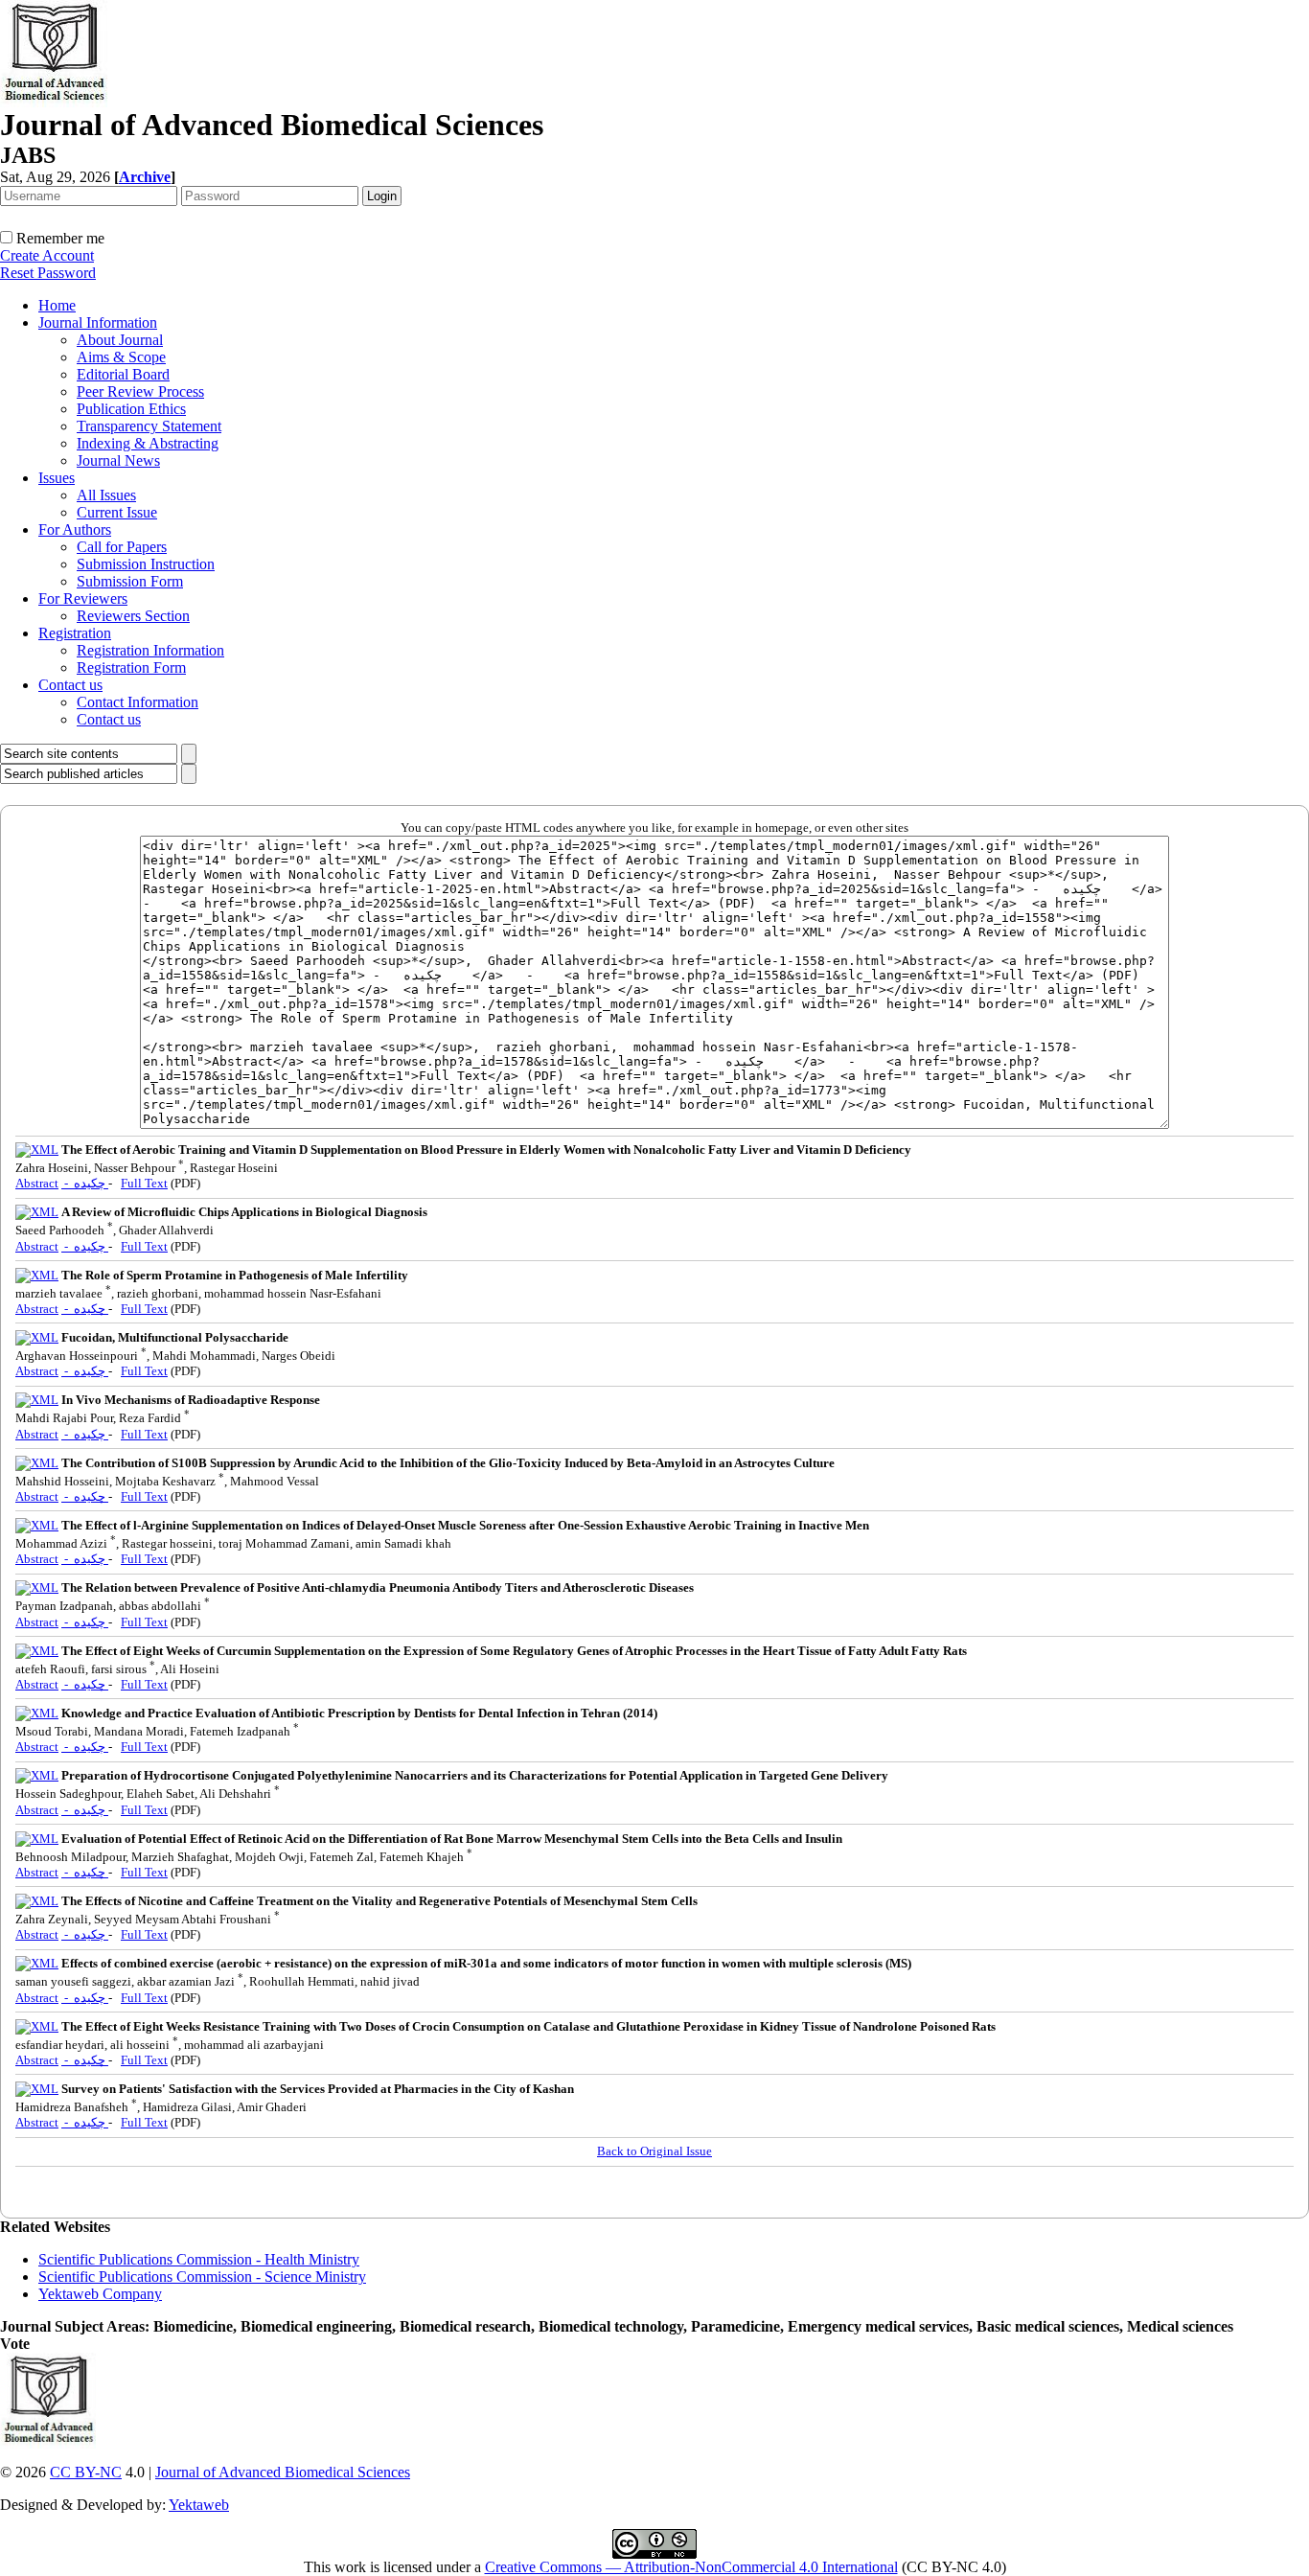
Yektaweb (199, 2505)
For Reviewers (83, 598)
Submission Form (130, 581)
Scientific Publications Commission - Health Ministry (199, 2259)
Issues (57, 478)
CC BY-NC (86, 2472)
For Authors (75, 529)
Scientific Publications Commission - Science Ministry (202, 2277)
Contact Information (138, 702)
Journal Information (98, 322)
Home (57, 305)
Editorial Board (123, 374)
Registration (75, 633)
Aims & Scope (121, 357)
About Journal (120, 340)
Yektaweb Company (100, 2294)
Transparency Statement (149, 426)
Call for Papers (122, 547)
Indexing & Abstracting (148, 443)
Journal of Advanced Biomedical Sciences (283, 2472)
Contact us (70, 685)
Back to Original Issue (654, 2151)
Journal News (118, 460)
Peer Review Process (140, 391)
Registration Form (131, 667)
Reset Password (48, 273)
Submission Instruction (146, 564)
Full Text (144, 1183)
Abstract (37, 1183)
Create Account (47, 255)
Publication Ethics (131, 409)
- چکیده (85, 1183)
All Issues (106, 495)
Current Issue (117, 512)
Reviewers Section (133, 616)
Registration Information (150, 650)
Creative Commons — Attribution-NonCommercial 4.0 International (691, 2567)
